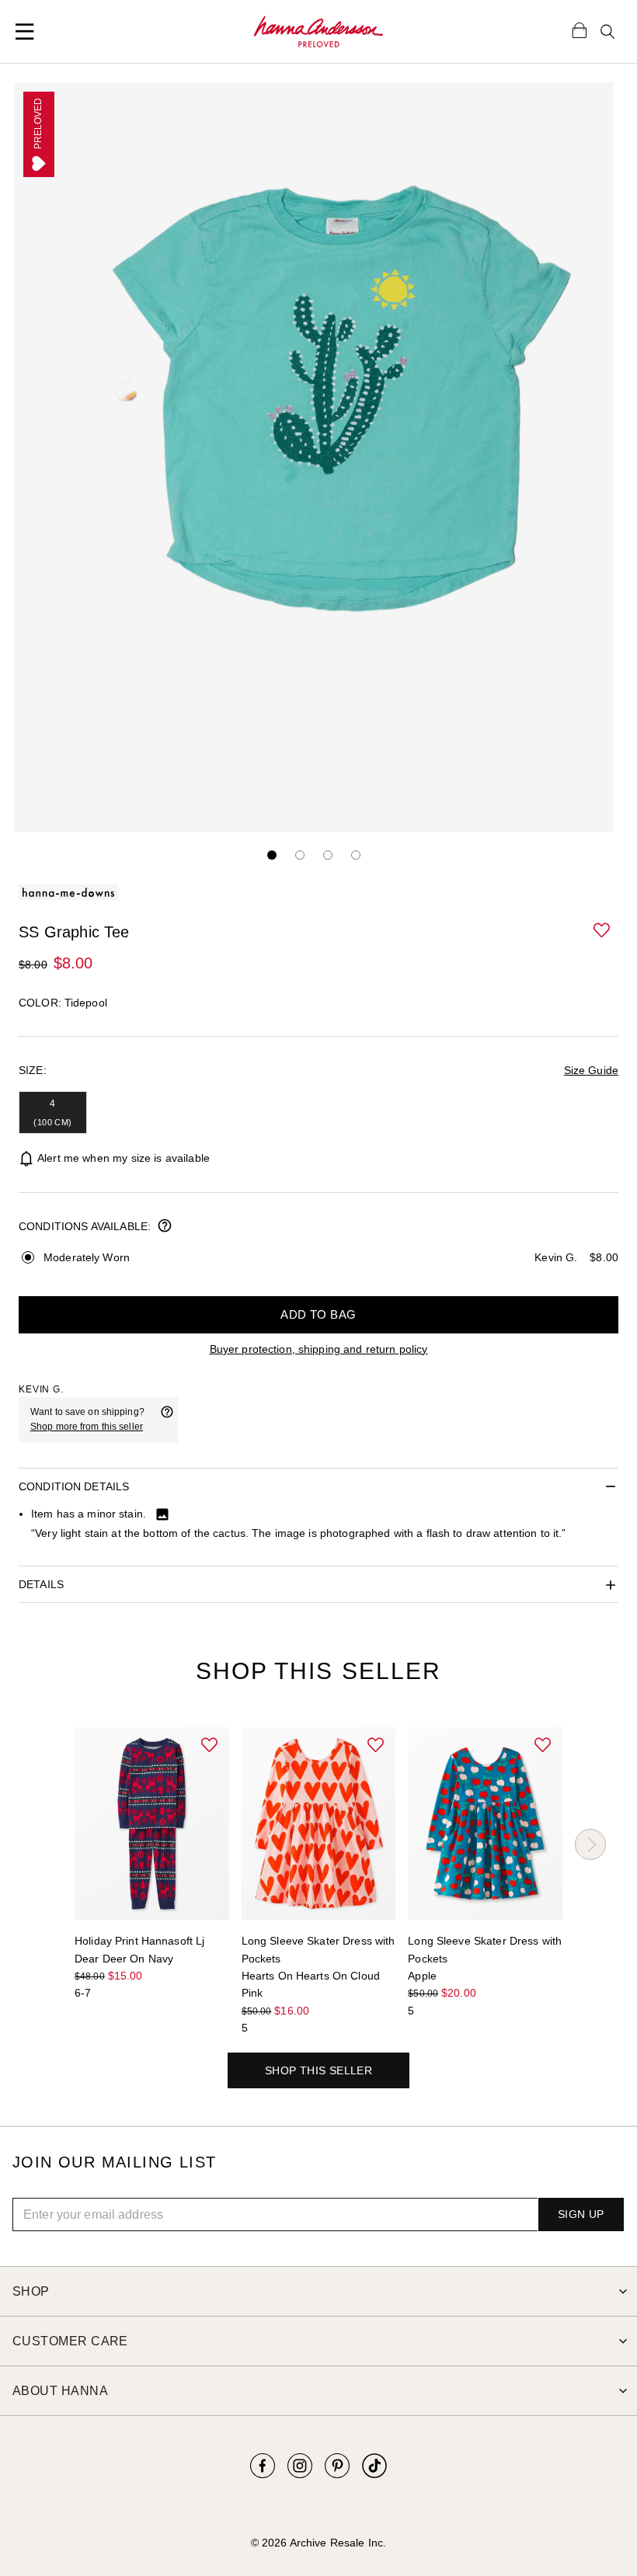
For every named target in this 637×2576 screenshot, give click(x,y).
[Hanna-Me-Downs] (318, 32)
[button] (603, 931)
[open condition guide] (165, 1227)
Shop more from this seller (87, 1427)
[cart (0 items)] (580, 30)
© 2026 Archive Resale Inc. (318, 2543)
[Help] (167, 1420)
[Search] (607, 32)
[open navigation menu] (25, 32)
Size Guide (591, 1070)
